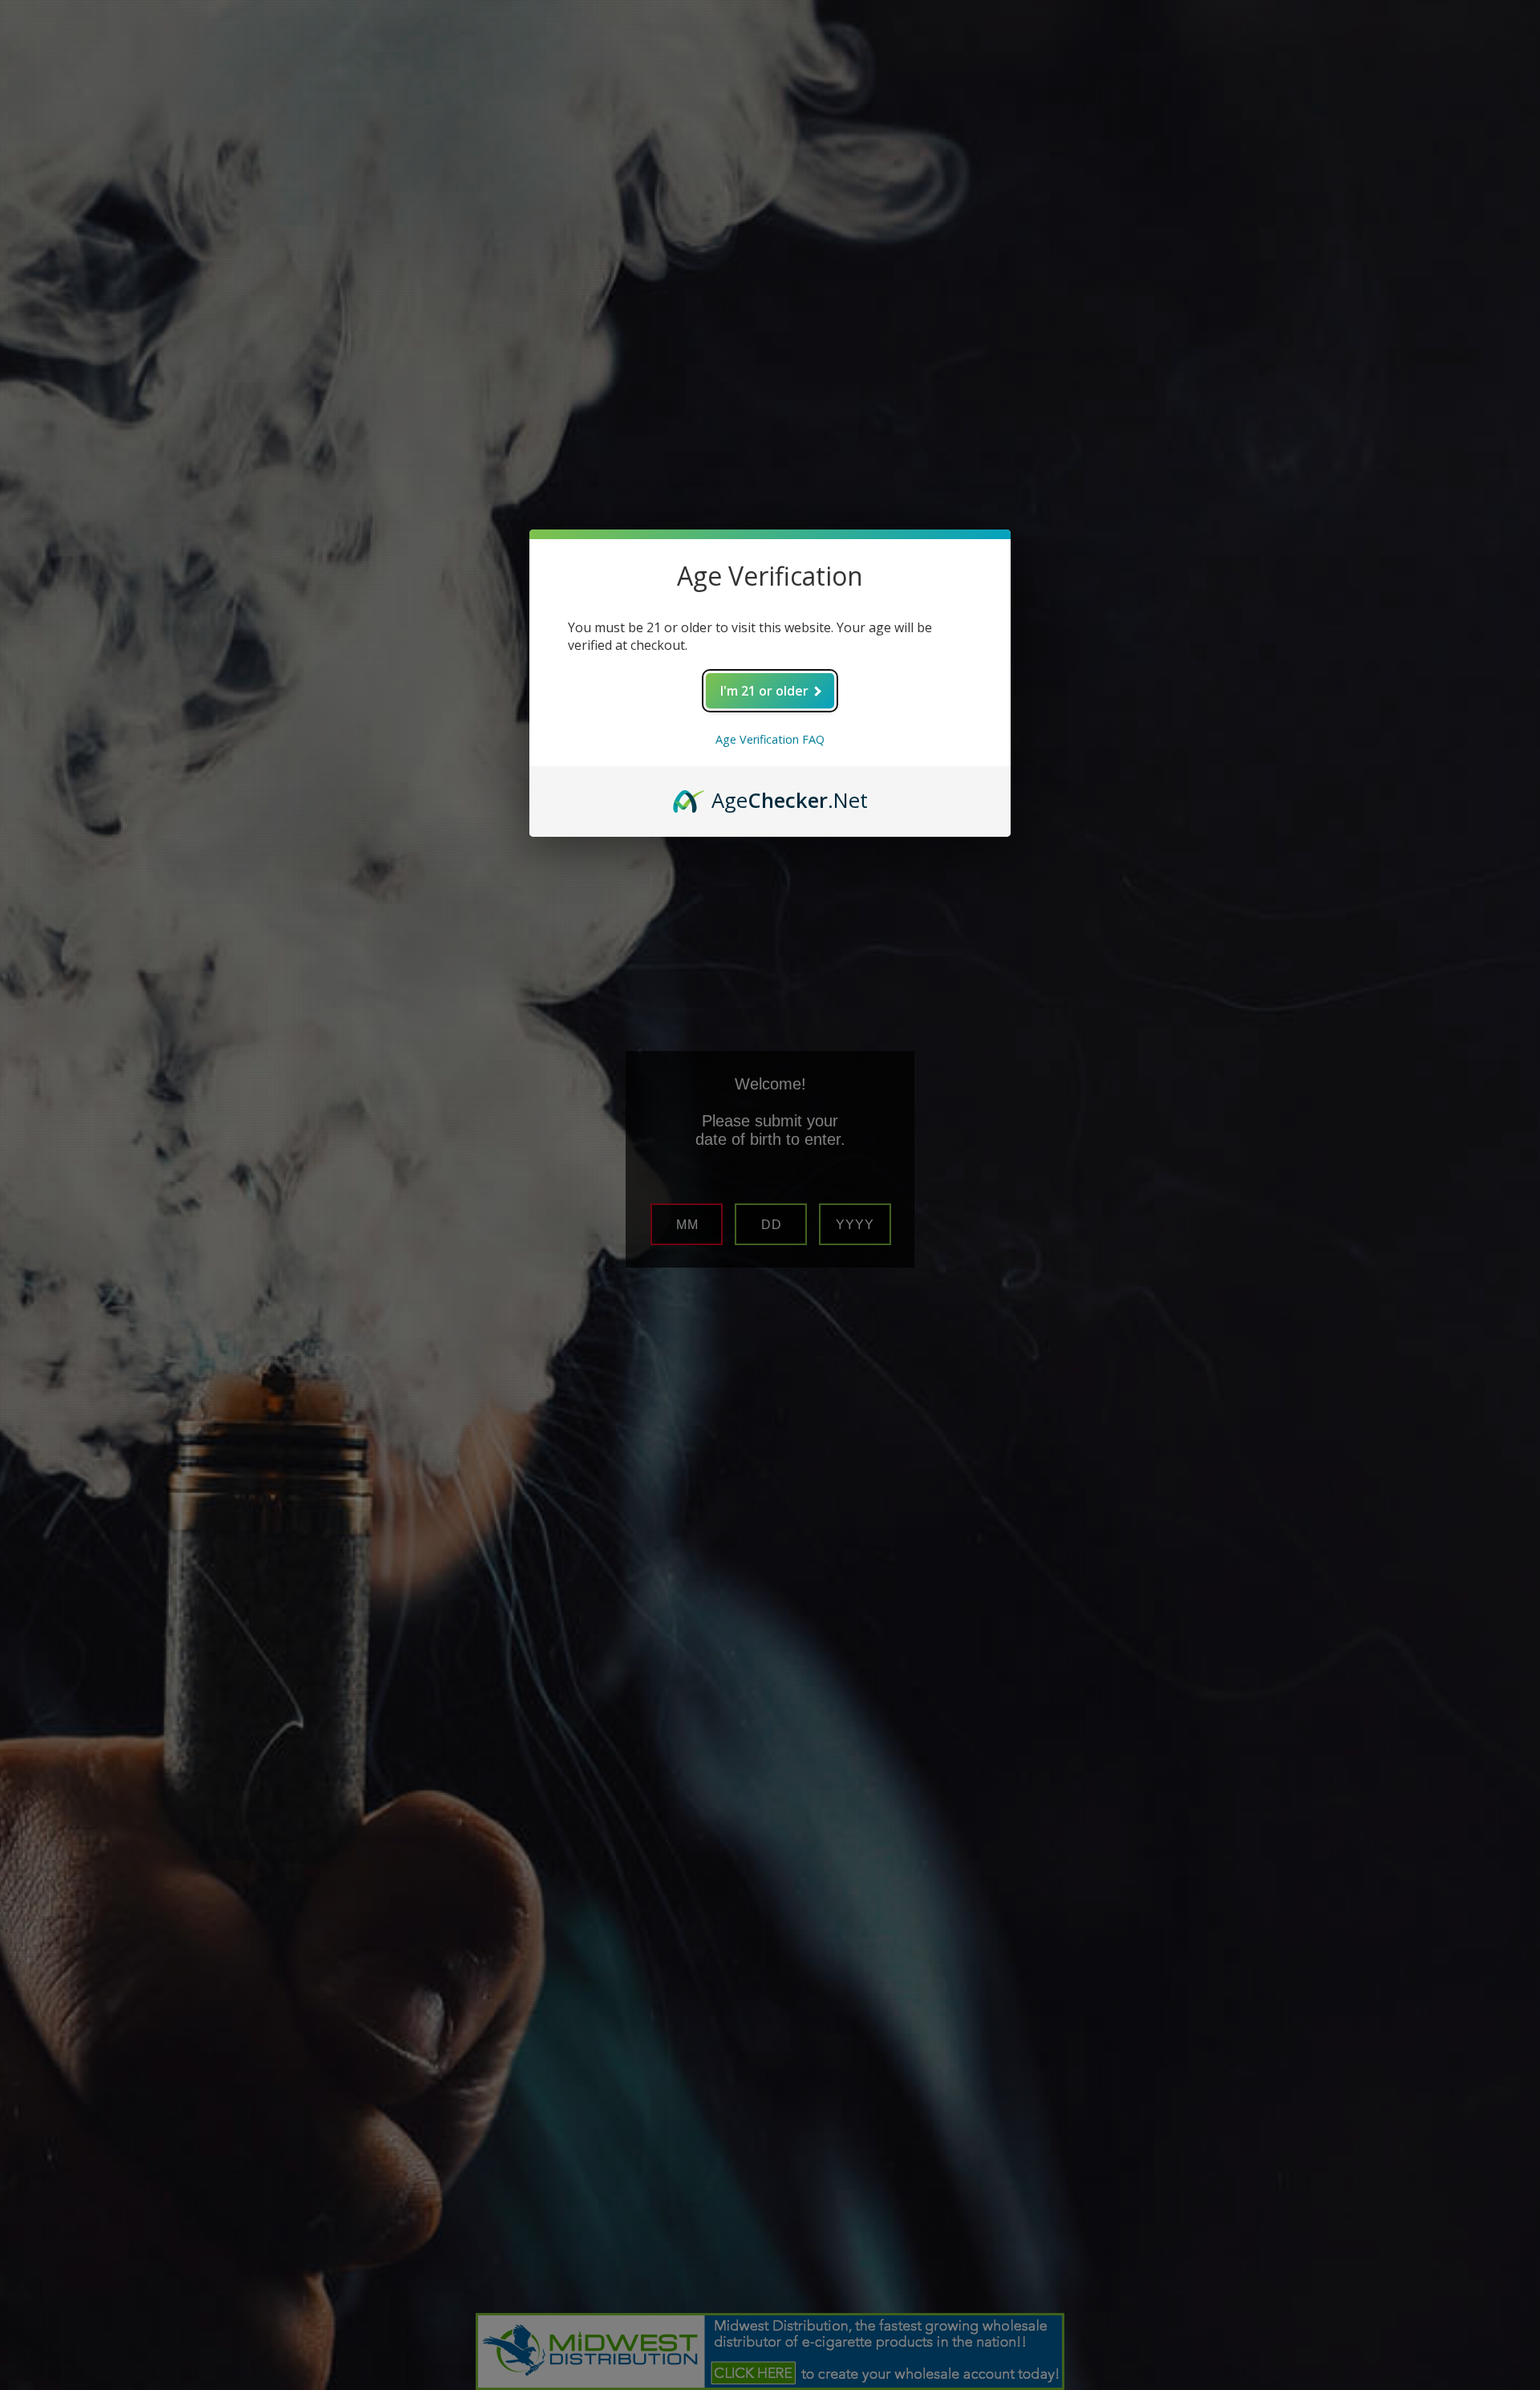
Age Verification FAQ (770, 739)
